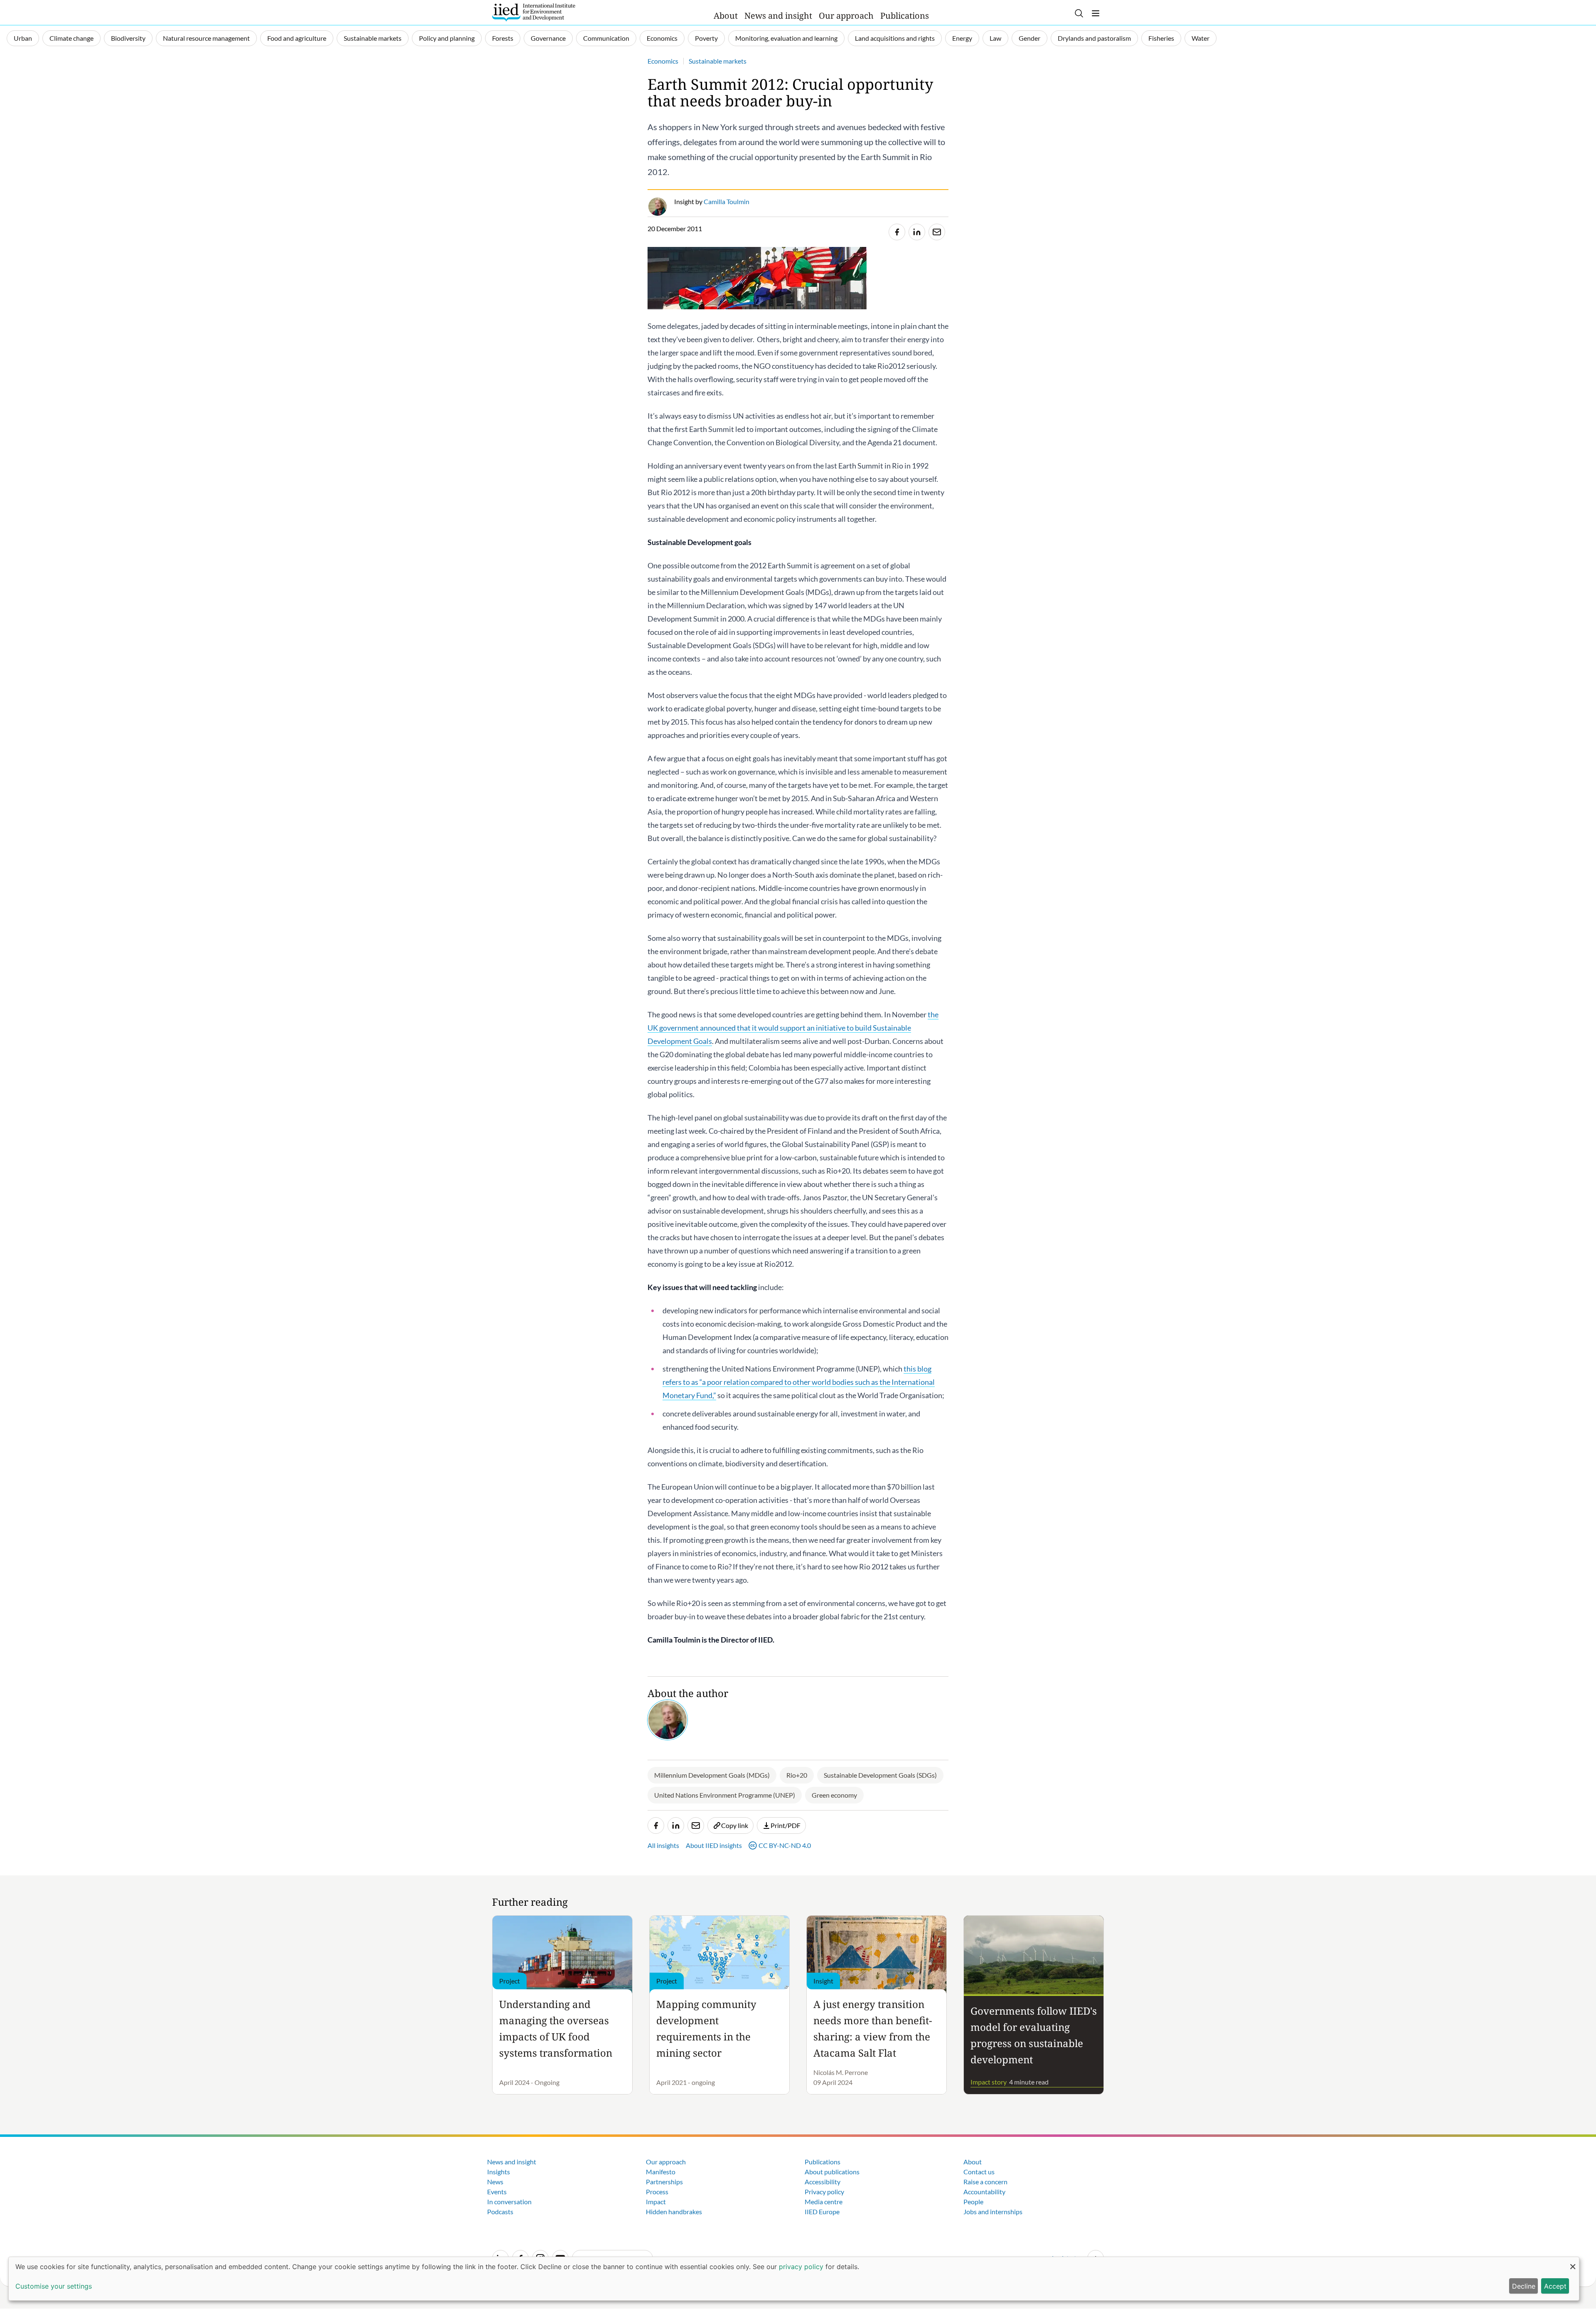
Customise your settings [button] (54, 2286)
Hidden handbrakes (674, 2212)
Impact (656, 2202)
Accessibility (823, 2182)
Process (657, 2192)
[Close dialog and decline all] (1573, 2262)
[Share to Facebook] (897, 232)
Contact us (979, 2172)
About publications (832, 2172)
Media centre (824, 2202)
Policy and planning (447, 38)
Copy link (735, 1825)
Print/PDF (786, 1825)
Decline (1524, 2286)
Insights (499, 2172)
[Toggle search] (1079, 13)
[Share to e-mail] (937, 232)
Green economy (834, 1795)
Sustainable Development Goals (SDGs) (880, 1775)
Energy (962, 38)
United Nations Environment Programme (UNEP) (725, 1795)
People (973, 2202)
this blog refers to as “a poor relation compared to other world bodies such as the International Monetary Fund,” (799, 1382)
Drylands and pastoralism (1094, 38)
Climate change (71, 38)
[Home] (534, 12)
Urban (23, 38)
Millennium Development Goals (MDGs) (712, 1775)
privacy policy (801, 2267)
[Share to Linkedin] (917, 232)
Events (497, 2192)
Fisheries (1161, 38)
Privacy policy (824, 2192)
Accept (1555, 2286)
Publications (905, 16)
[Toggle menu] (1096, 13)
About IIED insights (714, 1845)
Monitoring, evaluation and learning (786, 38)
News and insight (778, 16)
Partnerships (664, 2182)
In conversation (509, 2202)
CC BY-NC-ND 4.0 (785, 1845)
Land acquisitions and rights (895, 38)
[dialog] (794, 2279)
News (495, 2182)
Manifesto (661, 2172)
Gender (1030, 38)
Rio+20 (797, 1775)
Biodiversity (128, 38)
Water (1201, 38)
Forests (503, 38)
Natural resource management (206, 38)
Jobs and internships (993, 2212)
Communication (606, 38)
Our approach (846, 16)
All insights (663, 1845)
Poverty (706, 38)
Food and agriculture (297, 38)
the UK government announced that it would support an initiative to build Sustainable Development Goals (793, 1028)
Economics (662, 38)
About (726, 16)
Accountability (984, 2192)
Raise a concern (985, 2182)
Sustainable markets (373, 38)
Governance (548, 38)
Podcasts (500, 2212)
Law (995, 38)
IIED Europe (822, 2212)
